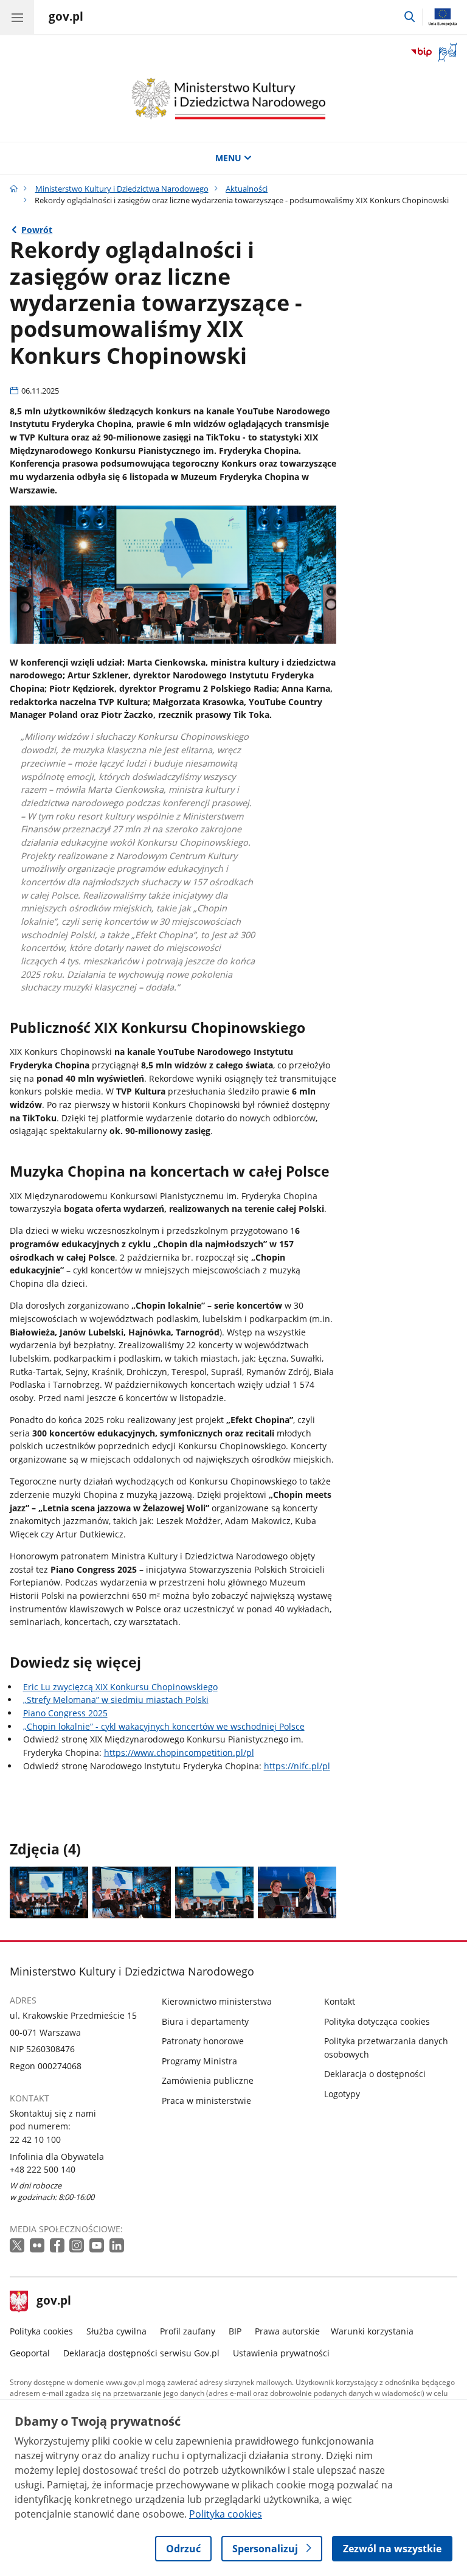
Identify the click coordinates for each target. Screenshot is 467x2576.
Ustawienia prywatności (281, 2353)
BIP (235, 2331)
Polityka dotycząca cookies (377, 2021)
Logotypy (342, 2094)
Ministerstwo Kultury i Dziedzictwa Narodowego (122, 189)
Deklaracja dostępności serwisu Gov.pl (141, 2353)
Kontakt (340, 2001)
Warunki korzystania (372, 2331)
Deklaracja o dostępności (375, 2074)
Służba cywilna (116, 2331)
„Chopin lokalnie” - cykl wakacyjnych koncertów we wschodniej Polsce (164, 1726)
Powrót (37, 230)
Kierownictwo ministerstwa (217, 2001)
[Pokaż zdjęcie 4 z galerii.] (297, 1892)
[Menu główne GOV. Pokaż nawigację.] (17, 17)
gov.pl (54, 2302)
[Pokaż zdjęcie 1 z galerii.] (49, 1892)
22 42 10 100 (35, 2139)
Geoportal (30, 2353)
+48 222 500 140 (43, 2169)
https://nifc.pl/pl (297, 1766)
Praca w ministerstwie (206, 2101)
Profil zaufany (188, 2331)
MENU (228, 158)
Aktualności (247, 189)
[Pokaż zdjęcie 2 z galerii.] (132, 1892)
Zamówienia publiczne (208, 2080)
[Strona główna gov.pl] (14, 189)
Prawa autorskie (287, 2331)
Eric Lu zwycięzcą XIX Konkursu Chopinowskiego (120, 1687)
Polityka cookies (41, 2331)
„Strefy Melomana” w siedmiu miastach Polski (116, 1700)
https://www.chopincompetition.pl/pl (179, 1753)
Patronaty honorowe (203, 2041)
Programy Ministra (199, 2061)
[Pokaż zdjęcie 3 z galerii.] (214, 1892)
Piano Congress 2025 (65, 1713)
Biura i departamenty (205, 2021)
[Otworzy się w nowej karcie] (18, 2246)
